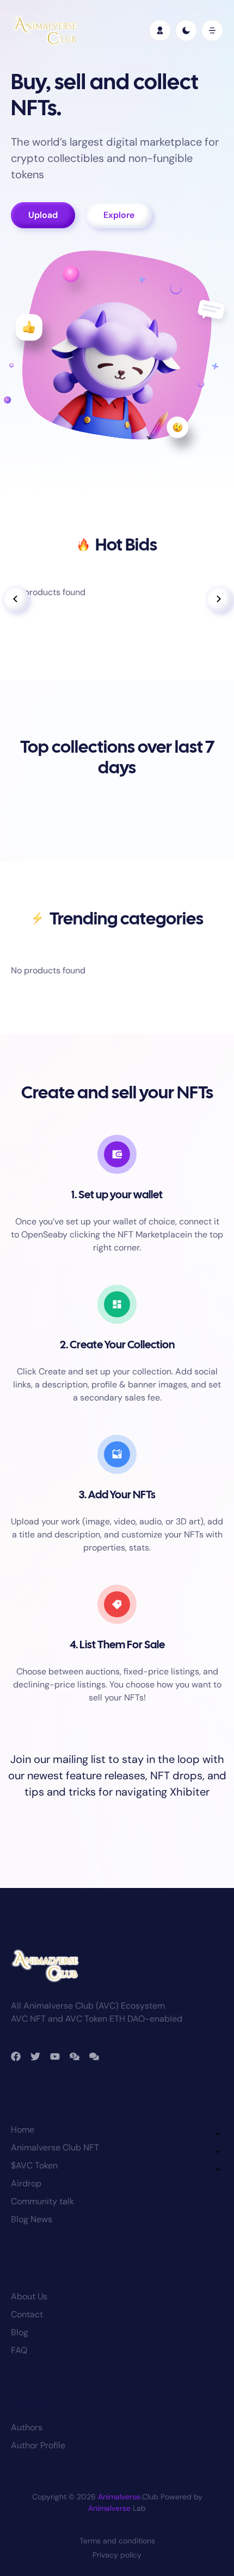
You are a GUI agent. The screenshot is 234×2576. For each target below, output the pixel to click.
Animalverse (119, 2497)
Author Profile (38, 2445)
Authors (27, 2427)
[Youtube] (55, 2056)
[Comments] (94, 2056)
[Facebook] (16, 2056)
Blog (20, 2332)
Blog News (32, 2219)
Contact (27, 2314)
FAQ (19, 2350)
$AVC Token (34, 2165)
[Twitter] (35, 2056)
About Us (29, 2296)
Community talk (42, 2201)
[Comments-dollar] (75, 2056)
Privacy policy (117, 2555)
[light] (186, 30)
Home (23, 2130)
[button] (212, 30)
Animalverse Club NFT (55, 2147)
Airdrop (26, 2183)
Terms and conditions (117, 2541)
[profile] (160, 30)
